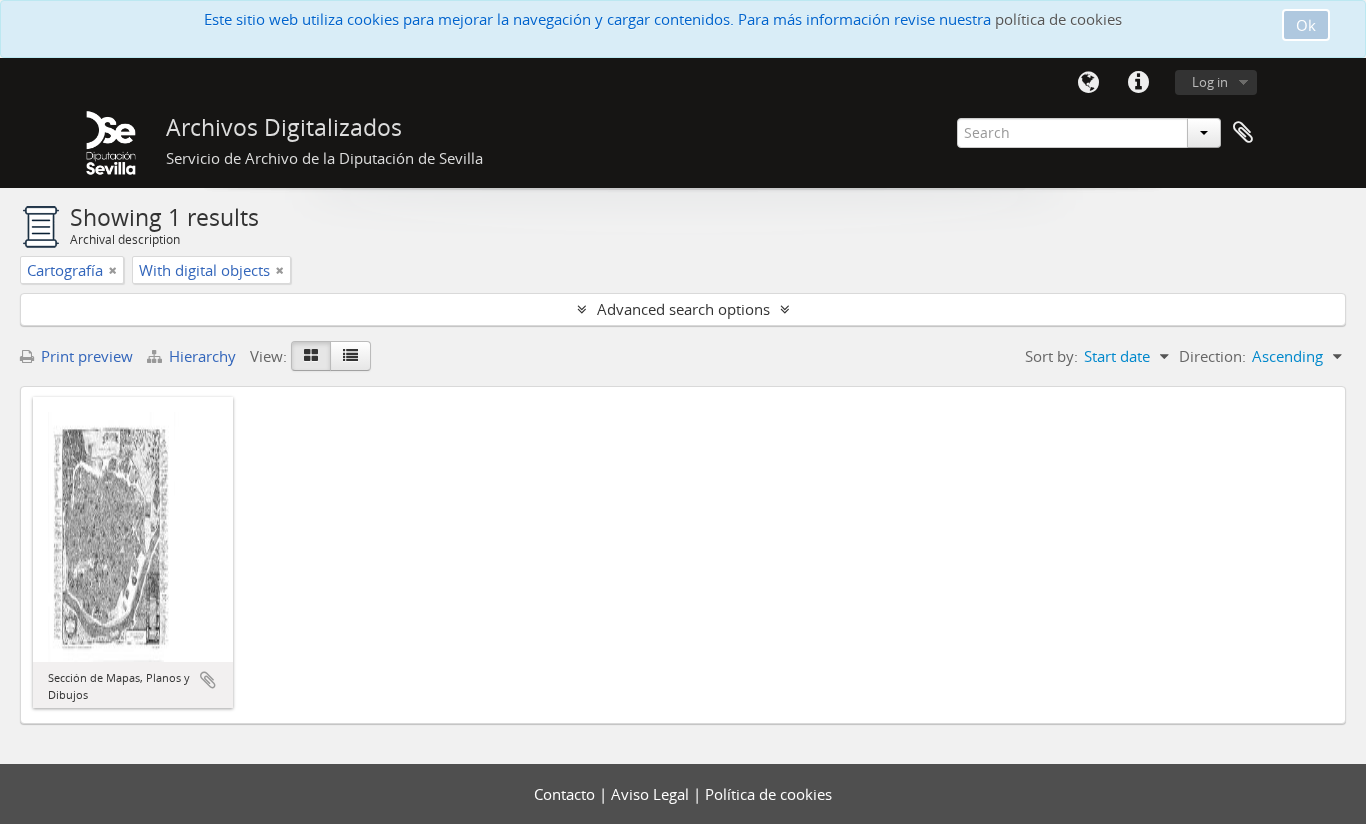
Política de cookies (768, 794)
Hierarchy (202, 356)
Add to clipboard (208, 680)
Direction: (1212, 356)
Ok (1306, 25)
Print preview (85, 356)
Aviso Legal (652, 794)
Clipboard (1243, 133)
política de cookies (1058, 19)
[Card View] (311, 356)
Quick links (1138, 83)
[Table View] (350, 356)
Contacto (566, 794)
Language (1088, 83)
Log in (1210, 82)
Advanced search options (683, 309)
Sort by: (1051, 356)
